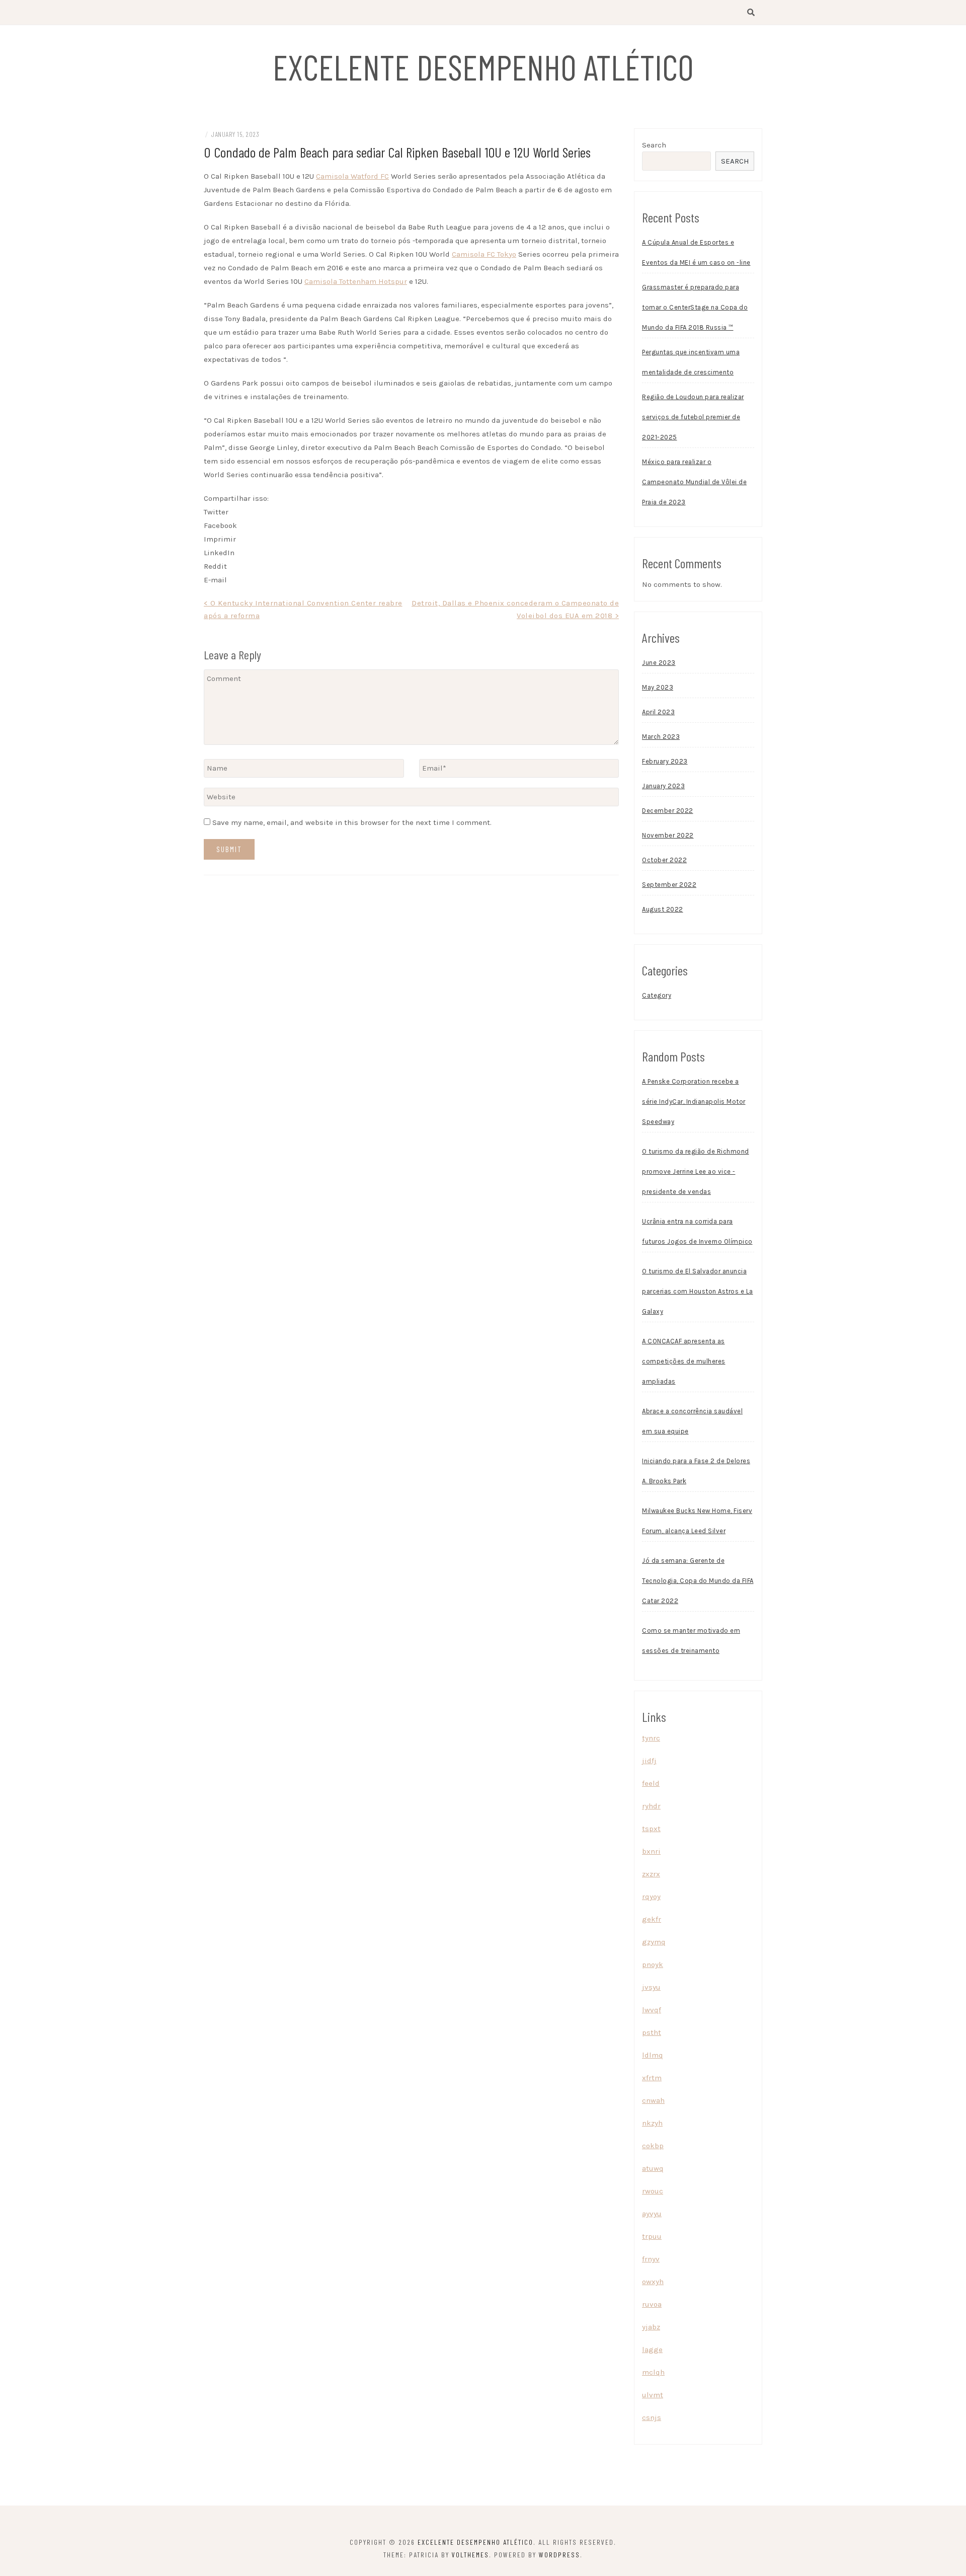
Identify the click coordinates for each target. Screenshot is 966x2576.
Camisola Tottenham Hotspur (356, 281)
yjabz (651, 2327)
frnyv (651, 2259)
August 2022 (663, 909)
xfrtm (652, 2078)
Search (654, 145)
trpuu (652, 2236)
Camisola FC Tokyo (484, 254)
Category (657, 995)
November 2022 (668, 835)
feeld (651, 1783)
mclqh (653, 2372)
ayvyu (652, 2214)
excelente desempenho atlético (483, 66)
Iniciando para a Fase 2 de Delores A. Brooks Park (696, 1471)
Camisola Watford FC (352, 176)
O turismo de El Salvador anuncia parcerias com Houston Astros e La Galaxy (698, 1291)
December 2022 (668, 811)
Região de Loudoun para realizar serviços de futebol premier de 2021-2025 (693, 417)
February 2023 (665, 761)
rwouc (653, 2191)
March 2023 (661, 737)
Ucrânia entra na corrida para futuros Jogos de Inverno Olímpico (697, 1231)
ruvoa (652, 2304)
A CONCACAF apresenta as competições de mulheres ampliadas (684, 1361)
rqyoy (651, 1897)
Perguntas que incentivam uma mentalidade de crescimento (691, 362)
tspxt (651, 1829)
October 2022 (664, 860)
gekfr (652, 1919)
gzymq (654, 1942)
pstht (652, 2032)
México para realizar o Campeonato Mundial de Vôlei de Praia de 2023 (694, 482)
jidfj (649, 1761)
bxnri (651, 1851)
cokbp (653, 2146)
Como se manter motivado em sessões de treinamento (691, 1641)
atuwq (653, 2168)
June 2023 (659, 663)
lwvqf (652, 2010)
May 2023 (658, 687)
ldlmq (653, 2055)
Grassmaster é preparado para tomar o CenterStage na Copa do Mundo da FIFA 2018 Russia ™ (695, 307)
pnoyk (653, 1964)
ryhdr (651, 1806)
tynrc (651, 1738)
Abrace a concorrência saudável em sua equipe (692, 1421)
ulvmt (653, 2395)
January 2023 (663, 786)
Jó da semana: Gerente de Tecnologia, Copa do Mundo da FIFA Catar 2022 (698, 1581)
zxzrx (651, 1874)
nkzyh (652, 2123)
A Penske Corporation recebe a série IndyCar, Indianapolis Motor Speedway (694, 1102)
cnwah (653, 2100)
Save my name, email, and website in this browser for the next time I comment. (352, 822)
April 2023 (658, 712)
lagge (652, 2350)
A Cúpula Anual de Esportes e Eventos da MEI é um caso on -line (696, 252)
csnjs (652, 2417)
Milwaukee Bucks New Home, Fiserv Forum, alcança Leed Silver (697, 1521)
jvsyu (651, 1987)
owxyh (653, 2282)
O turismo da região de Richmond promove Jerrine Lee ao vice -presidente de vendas (696, 1171)
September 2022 (669, 885)
